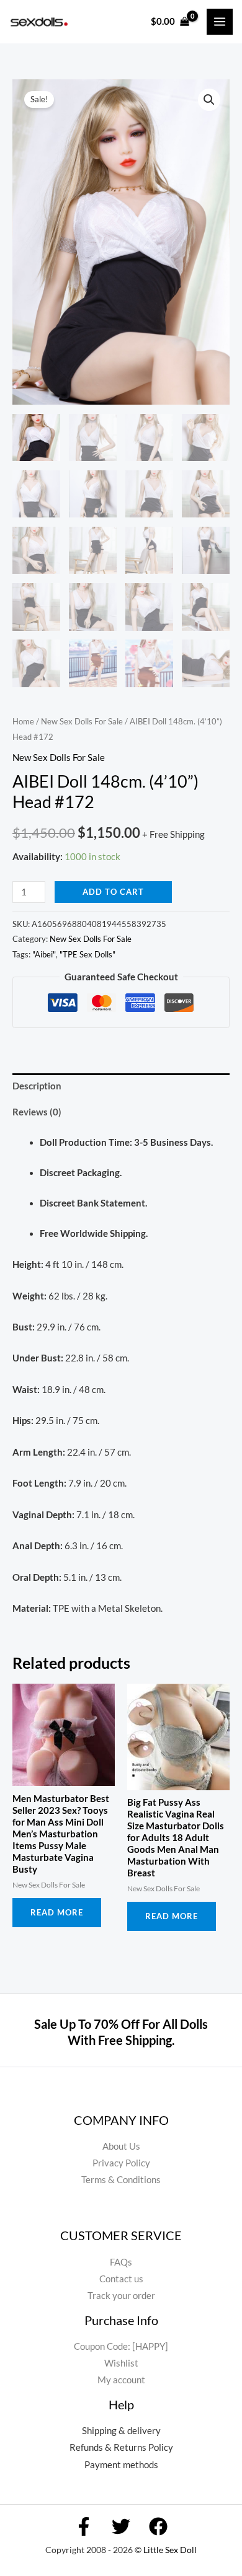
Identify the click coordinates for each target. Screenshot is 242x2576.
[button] (209, 100)
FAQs (121, 2262)
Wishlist (121, 2363)
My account (121, 2380)
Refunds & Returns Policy (121, 2447)
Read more (57, 1912)
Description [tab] (37, 1086)
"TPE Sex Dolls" (87, 954)
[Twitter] (121, 2526)
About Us (121, 2146)
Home (23, 721)
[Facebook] (84, 2526)
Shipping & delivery (121, 2431)
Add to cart (113, 892)
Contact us (121, 2279)
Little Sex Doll (170, 2550)
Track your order (121, 2296)
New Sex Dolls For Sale (82, 721)
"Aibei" (44, 954)
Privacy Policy (121, 2163)
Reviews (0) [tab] (37, 1112)
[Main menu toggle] (220, 22)
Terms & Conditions (121, 2180)
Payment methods (121, 2465)
